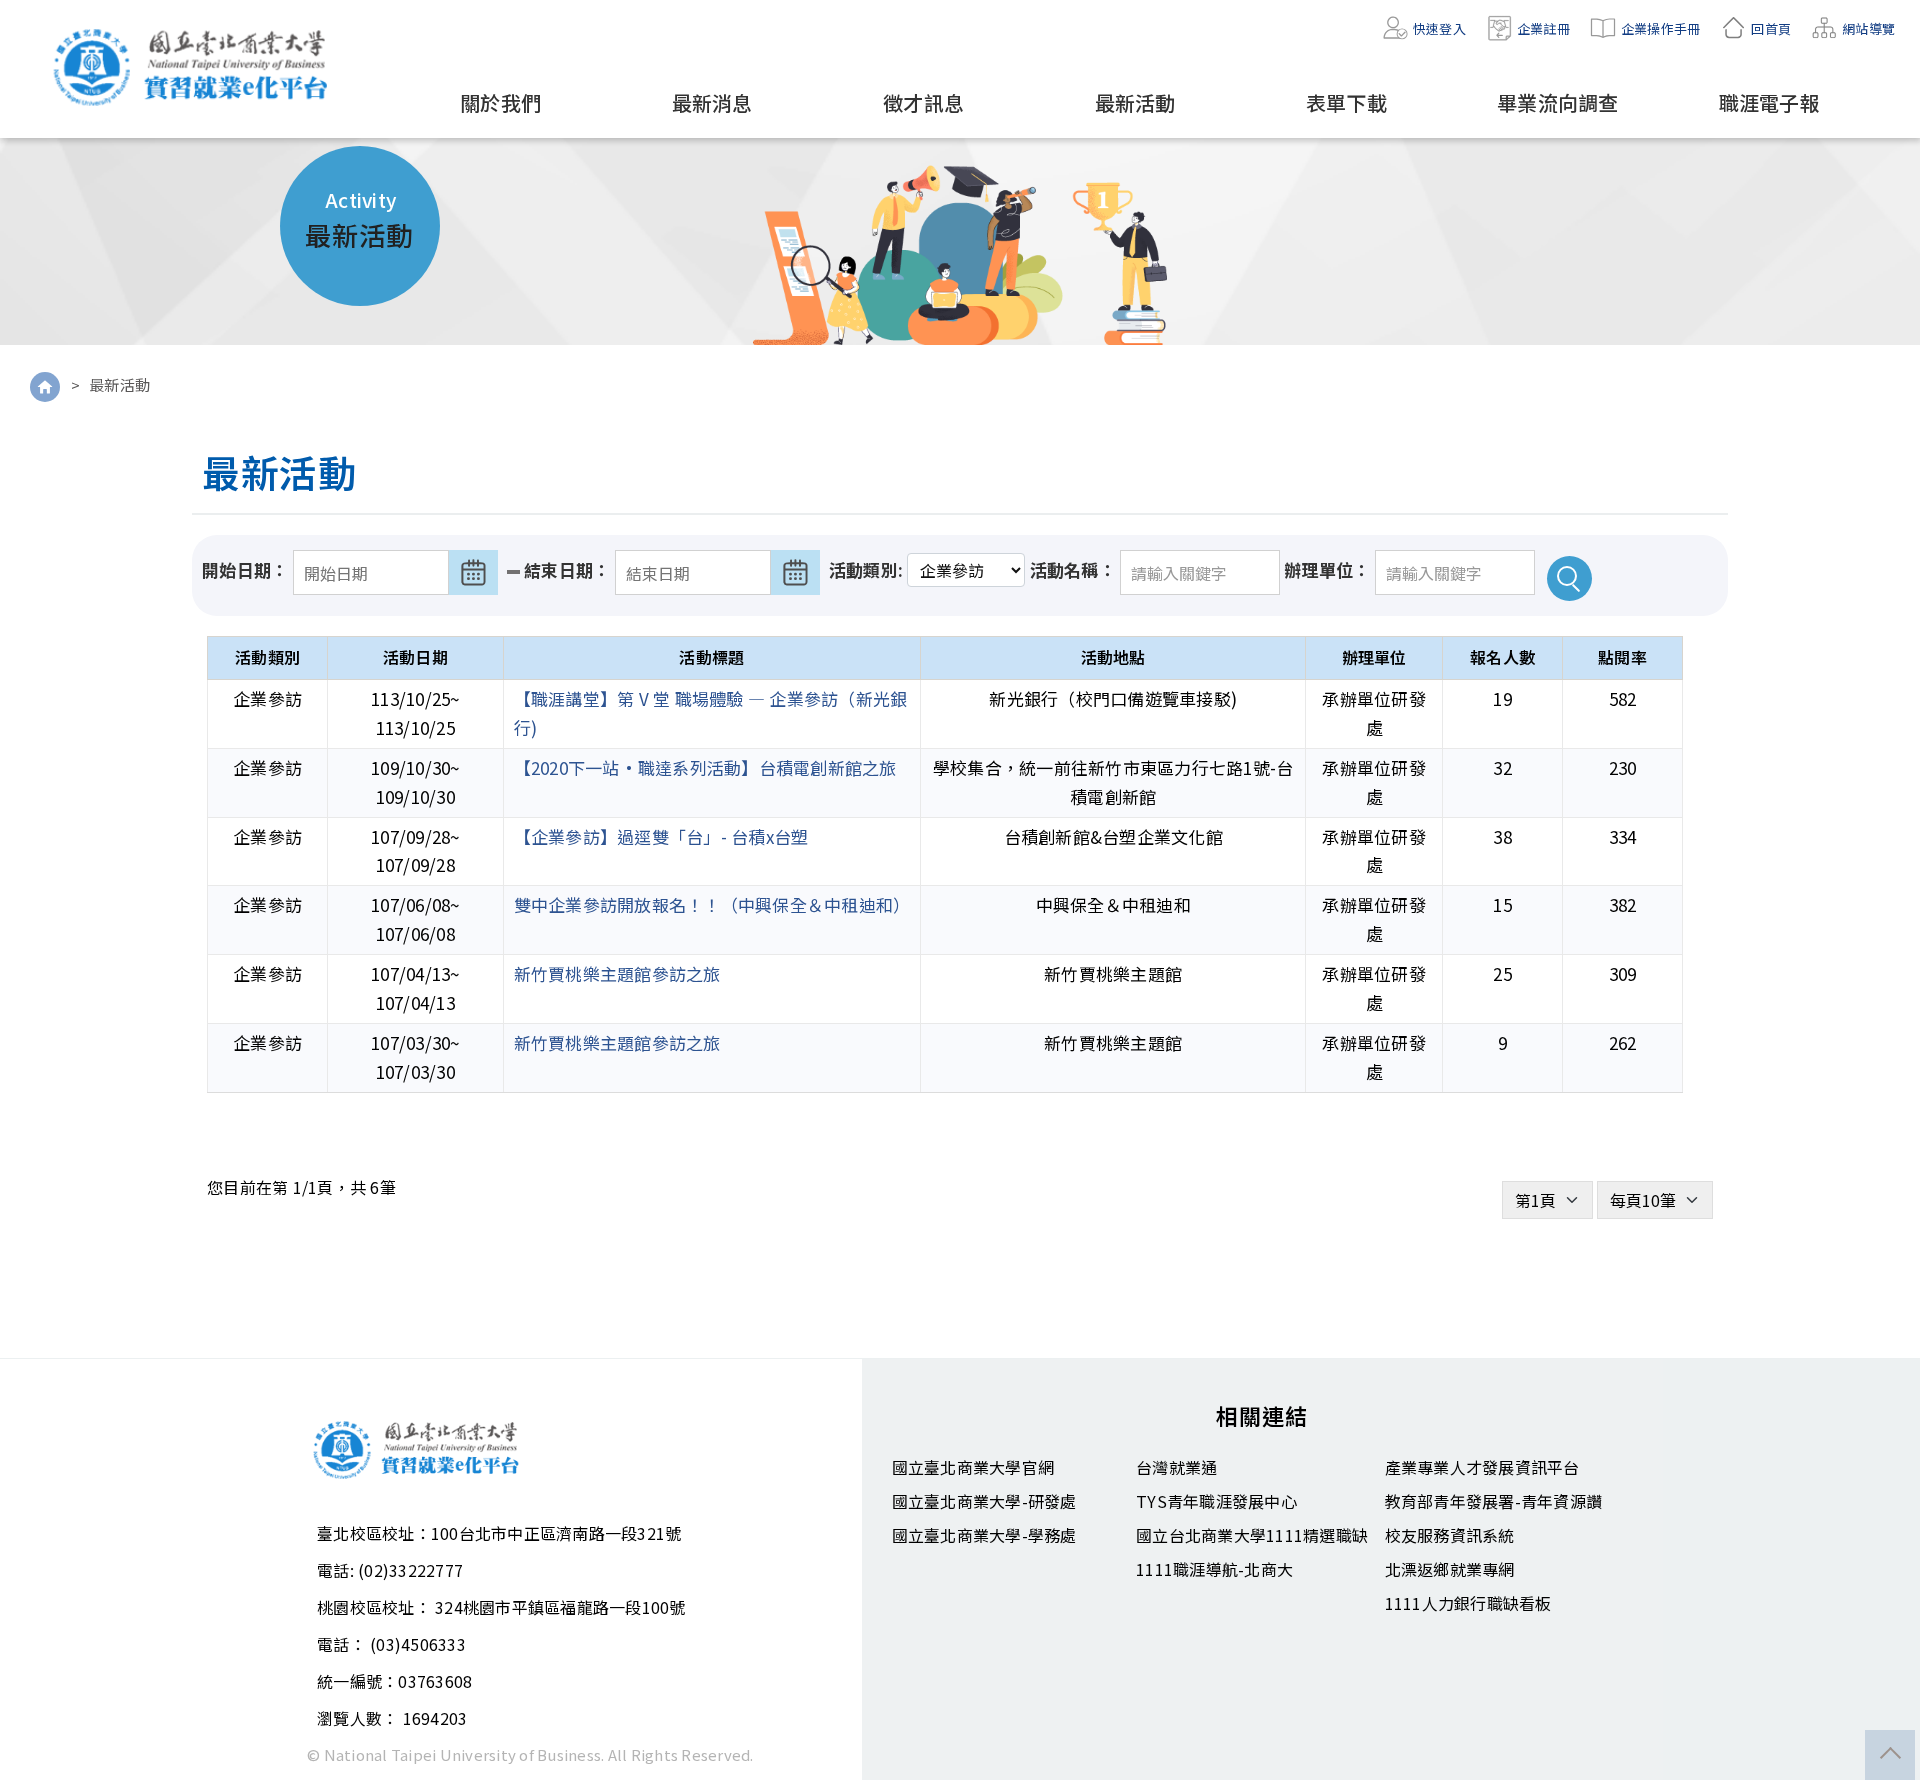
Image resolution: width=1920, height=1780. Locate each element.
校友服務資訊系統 (1450, 1535)
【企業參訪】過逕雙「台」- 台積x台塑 (661, 836)
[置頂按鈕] (1890, 1755)
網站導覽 (1868, 28)
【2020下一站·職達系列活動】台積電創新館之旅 (705, 767)
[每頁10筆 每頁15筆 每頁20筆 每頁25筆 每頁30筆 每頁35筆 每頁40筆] (1655, 1200)
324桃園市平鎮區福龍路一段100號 (560, 1607)
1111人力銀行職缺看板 (1468, 1603)
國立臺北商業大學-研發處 (984, 1501)
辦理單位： (1327, 569)
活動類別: (866, 569)
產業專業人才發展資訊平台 (1482, 1467)
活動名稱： (1073, 569)
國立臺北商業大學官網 (973, 1467)
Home (45, 387)
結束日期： (567, 569)
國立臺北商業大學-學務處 (984, 1535)
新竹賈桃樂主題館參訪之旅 (617, 973)
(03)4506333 (418, 1644)
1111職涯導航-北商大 (1214, 1569)
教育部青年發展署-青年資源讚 (1494, 1501)
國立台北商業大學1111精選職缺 (1252, 1535)
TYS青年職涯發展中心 (1216, 1501)
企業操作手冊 (1661, 28)
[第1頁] (1547, 1200)
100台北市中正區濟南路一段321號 (556, 1533)
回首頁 (1771, 28)
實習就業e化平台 (195, 67)
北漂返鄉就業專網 (1450, 1569)
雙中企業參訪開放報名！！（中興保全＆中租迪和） (712, 904)
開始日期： (245, 569)
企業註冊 (1543, 28)
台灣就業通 (1176, 1467)
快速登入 (1439, 28)
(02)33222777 (410, 1570)
